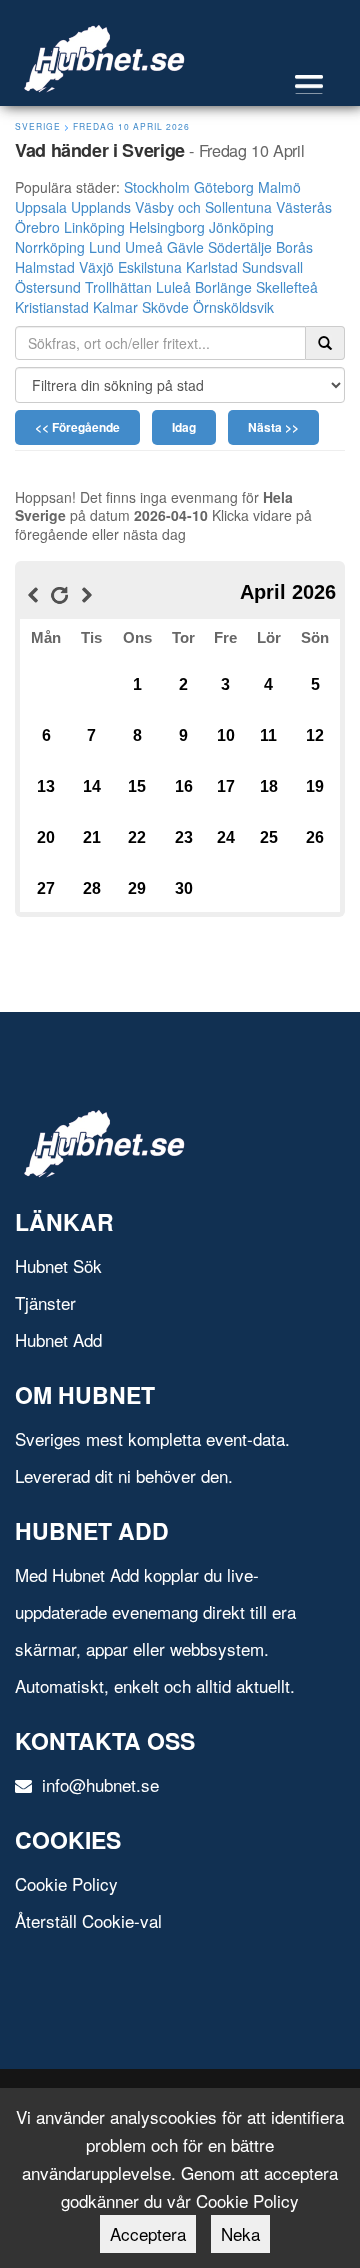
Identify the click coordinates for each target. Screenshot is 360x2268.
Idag (184, 427)
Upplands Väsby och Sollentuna (171, 207)
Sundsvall (272, 267)
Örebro (37, 227)
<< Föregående (77, 427)
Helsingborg (167, 227)
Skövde (165, 307)
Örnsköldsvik (233, 307)
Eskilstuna (150, 267)
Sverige (38, 126)
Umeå (144, 247)
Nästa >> (273, 427)
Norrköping (50, 247)
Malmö (279, 187)
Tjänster (45, 1302)
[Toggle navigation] (319, 84)
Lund (105, 247)
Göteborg (224, 187)
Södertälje (240, 247)
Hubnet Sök (58, 1265)
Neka (240, 2233)
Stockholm (157, 187)
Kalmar (115, 307)
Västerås (304, 207)
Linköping (94, 227)
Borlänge (223, 287)
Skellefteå (287, 287)
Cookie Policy (66, 1883)
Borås (294, 247)
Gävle (185, 247)
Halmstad (45, 267)
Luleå (173, 287)
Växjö (96, 267)
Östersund (48, 287)
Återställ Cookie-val (88, 1920)
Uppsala (41, 207)
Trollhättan (118, 287)
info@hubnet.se (98, 1784)
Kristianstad (52, 307)
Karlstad (212, 267)
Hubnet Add (58, 1339)
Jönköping (241, 227)
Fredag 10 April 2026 (131, 126)
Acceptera (148, 2233)
